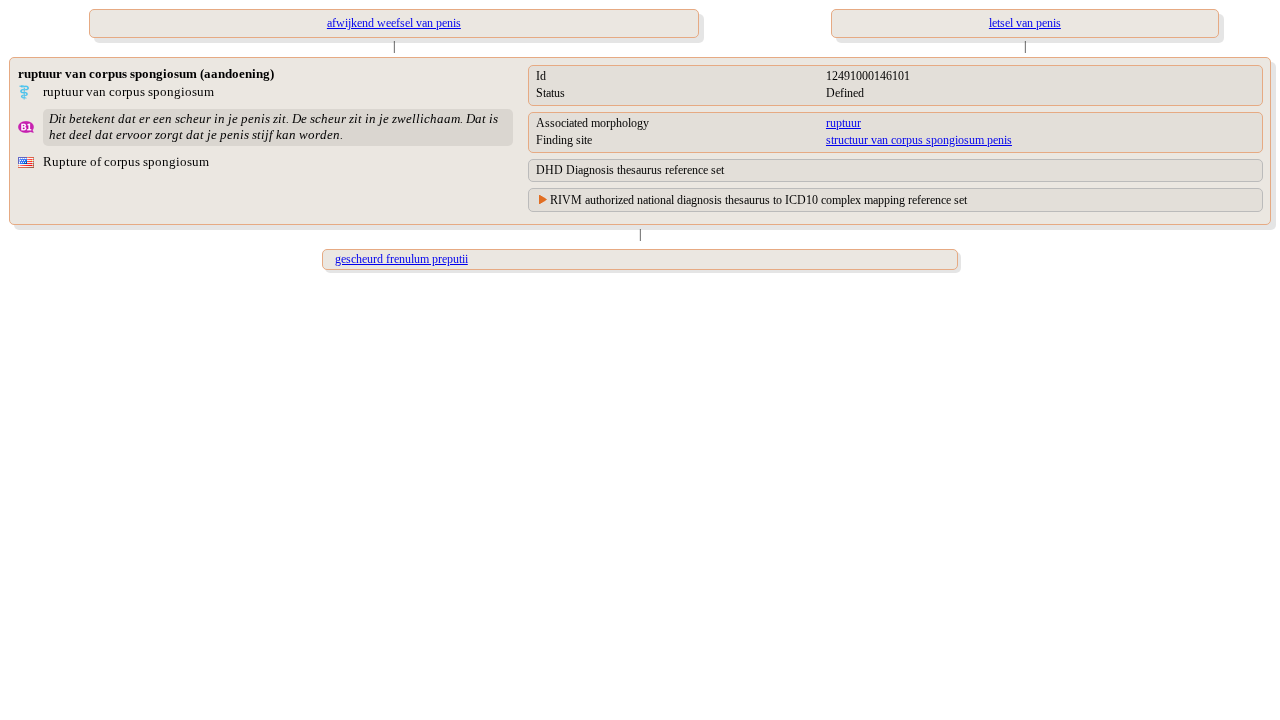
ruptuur (843, 123)
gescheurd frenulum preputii (401, 259)
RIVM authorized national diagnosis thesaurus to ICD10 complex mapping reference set (758, 200)
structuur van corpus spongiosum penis (919, 140)
